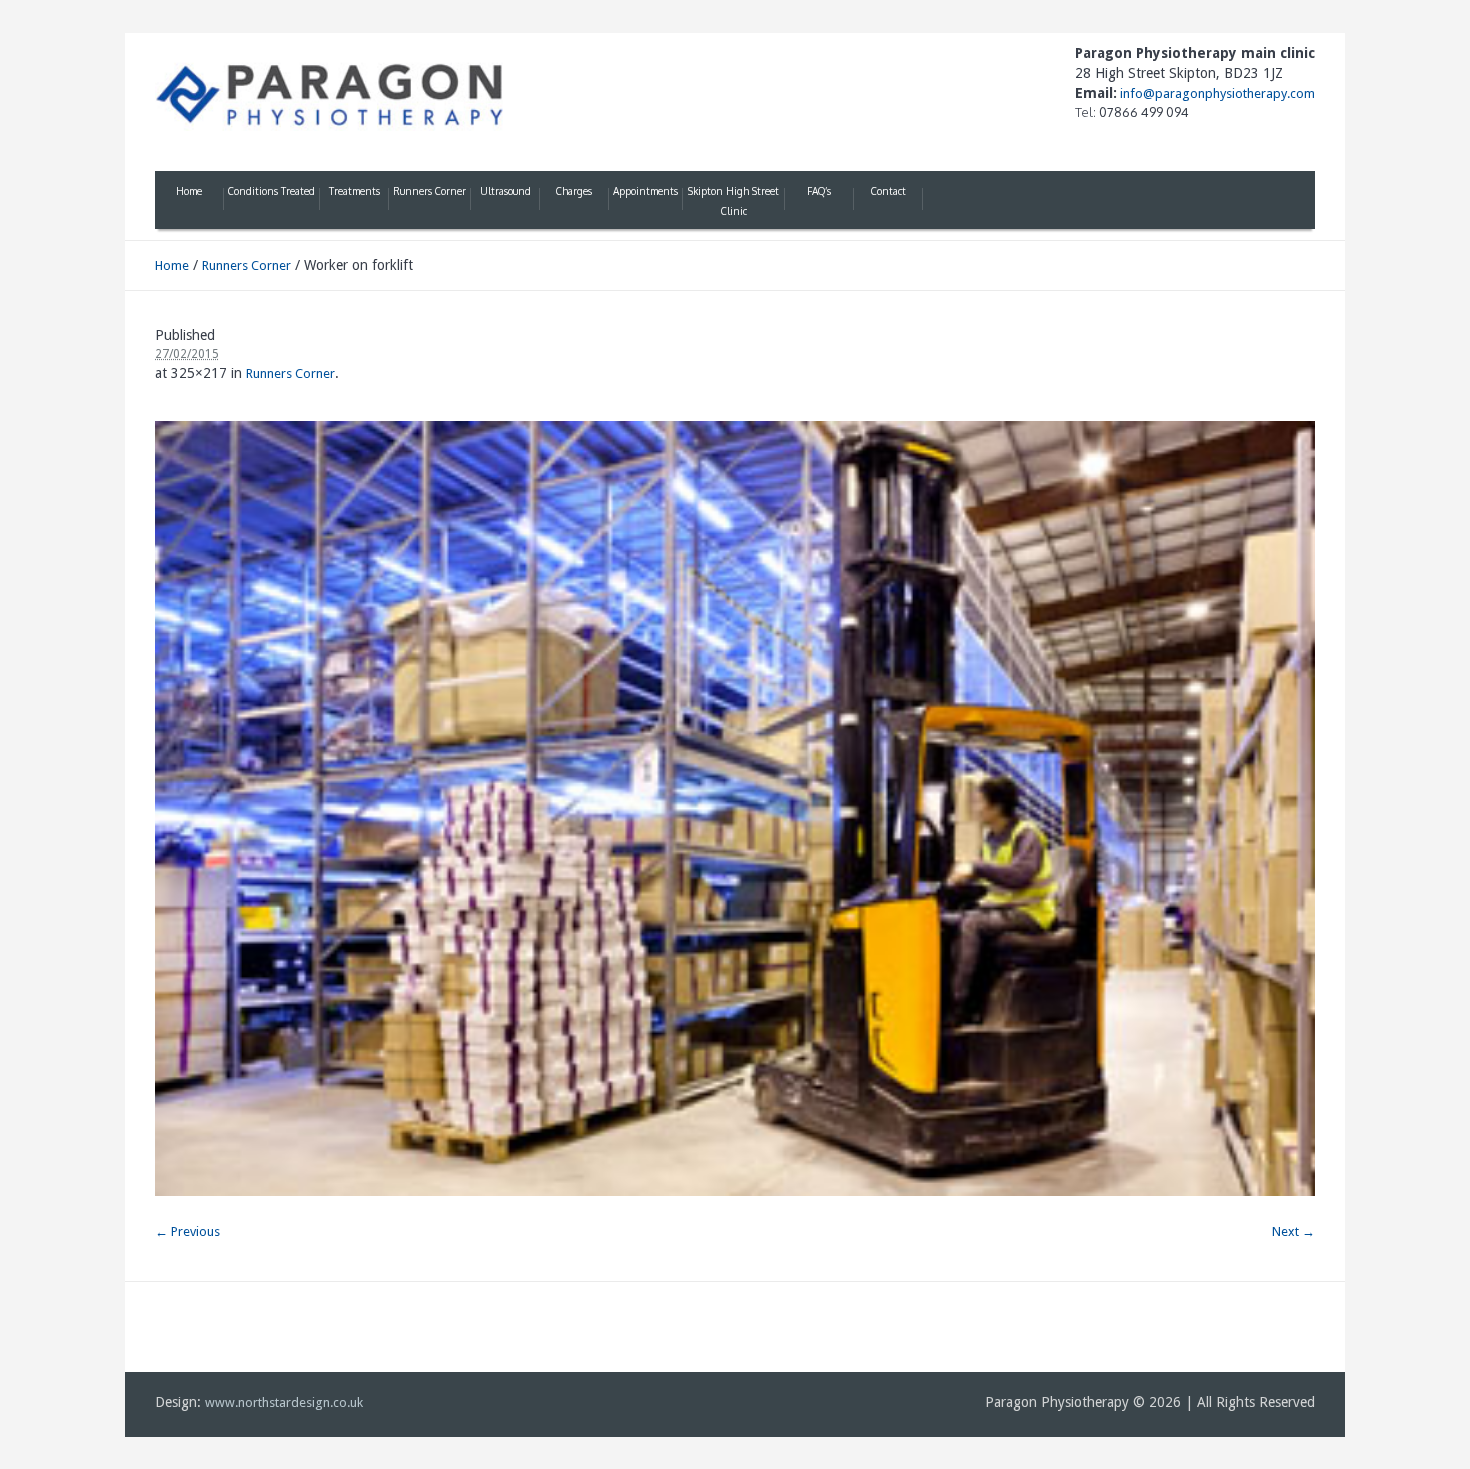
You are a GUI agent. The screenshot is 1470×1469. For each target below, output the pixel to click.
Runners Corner (246, 265)
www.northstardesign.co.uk (284, 1402)
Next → (1293, 1231)
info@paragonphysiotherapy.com (1216, 93)
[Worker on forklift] (735, 808)
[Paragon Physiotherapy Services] (330, 95)
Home (172, 265)
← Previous (187, 1231)
